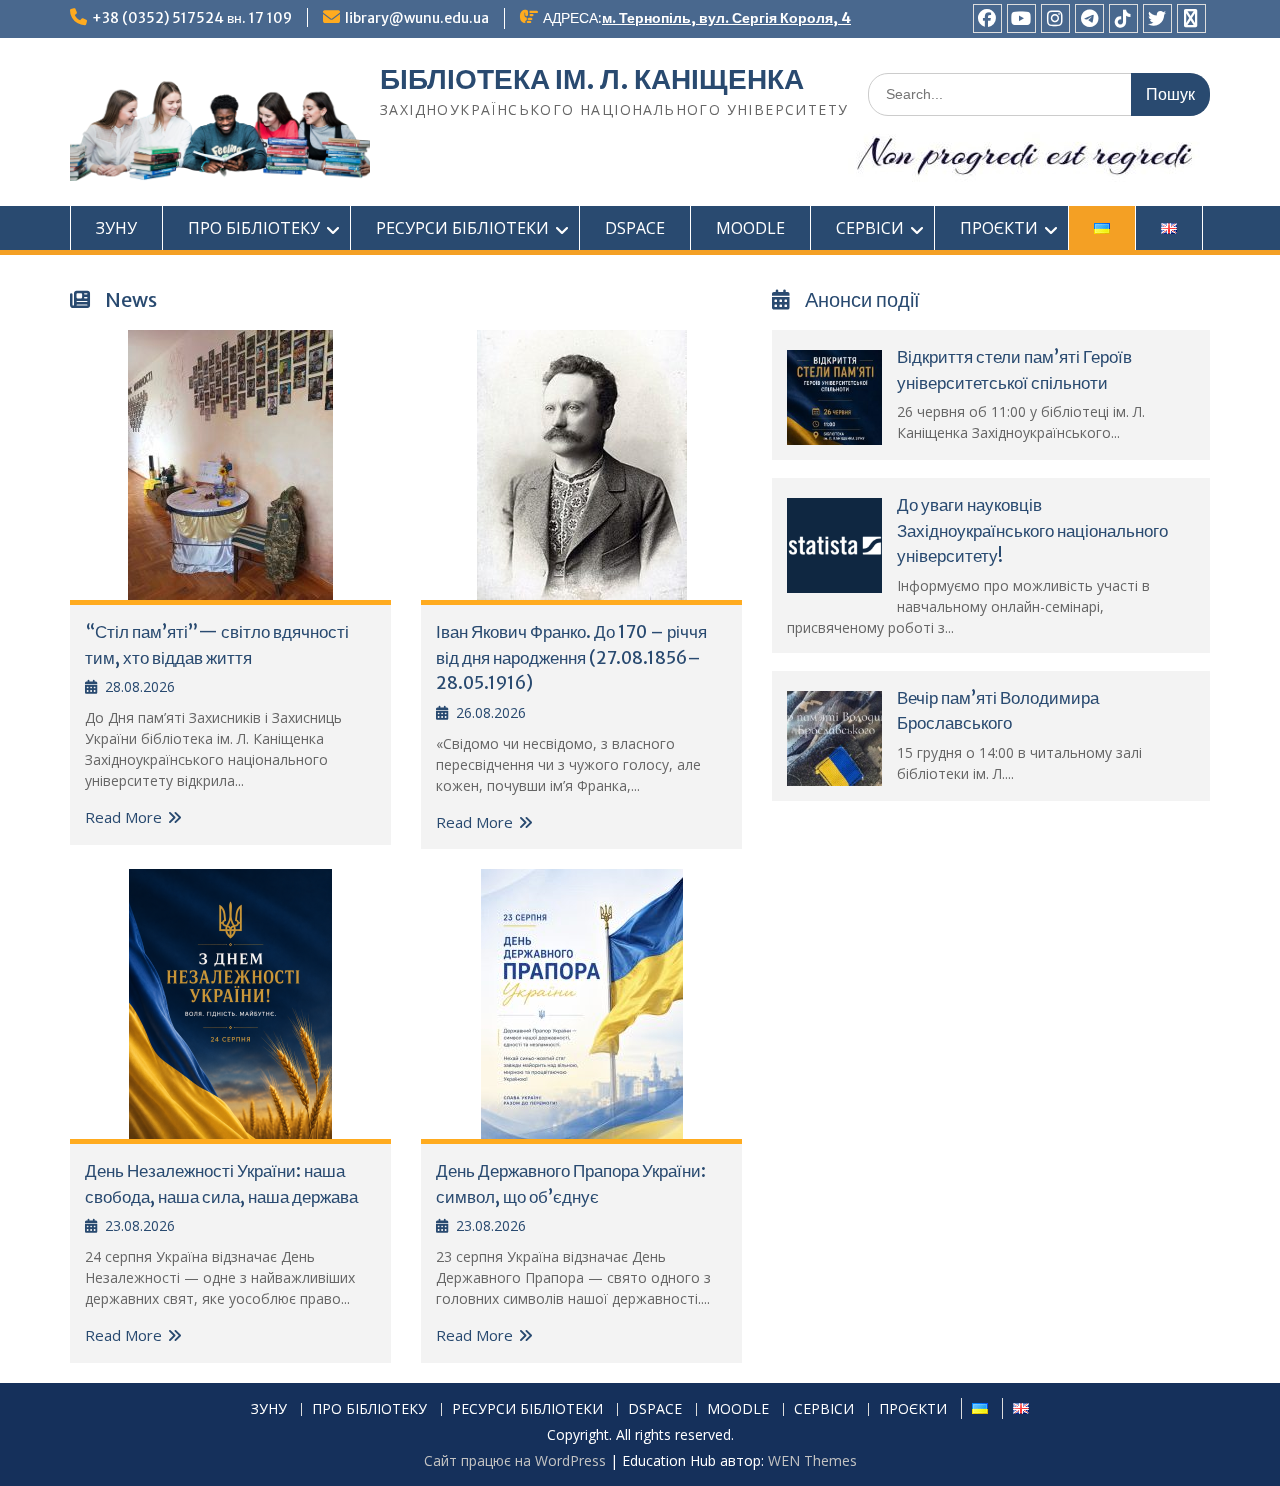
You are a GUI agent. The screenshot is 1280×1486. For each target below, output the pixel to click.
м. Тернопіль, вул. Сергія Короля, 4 (726, 18)
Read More (123, 817)
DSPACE (635, 228)
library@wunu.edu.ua (417, 18)
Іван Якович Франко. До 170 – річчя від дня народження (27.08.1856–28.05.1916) (571, 657)
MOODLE (750, 228)
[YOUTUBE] (1021, 18)
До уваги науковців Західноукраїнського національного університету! (1032, 530)
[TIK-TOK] (1123, 18)
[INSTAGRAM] (1055, 18)
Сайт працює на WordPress (515, 1460)
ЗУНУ (116, 228)
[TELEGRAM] (1089, 18)
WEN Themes (812, 1460)
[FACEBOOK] (987, 18)
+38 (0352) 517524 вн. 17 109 (192, 18)
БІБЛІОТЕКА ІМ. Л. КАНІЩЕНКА (592, 79)
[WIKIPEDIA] (1191, 18)
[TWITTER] (1157, 18)
